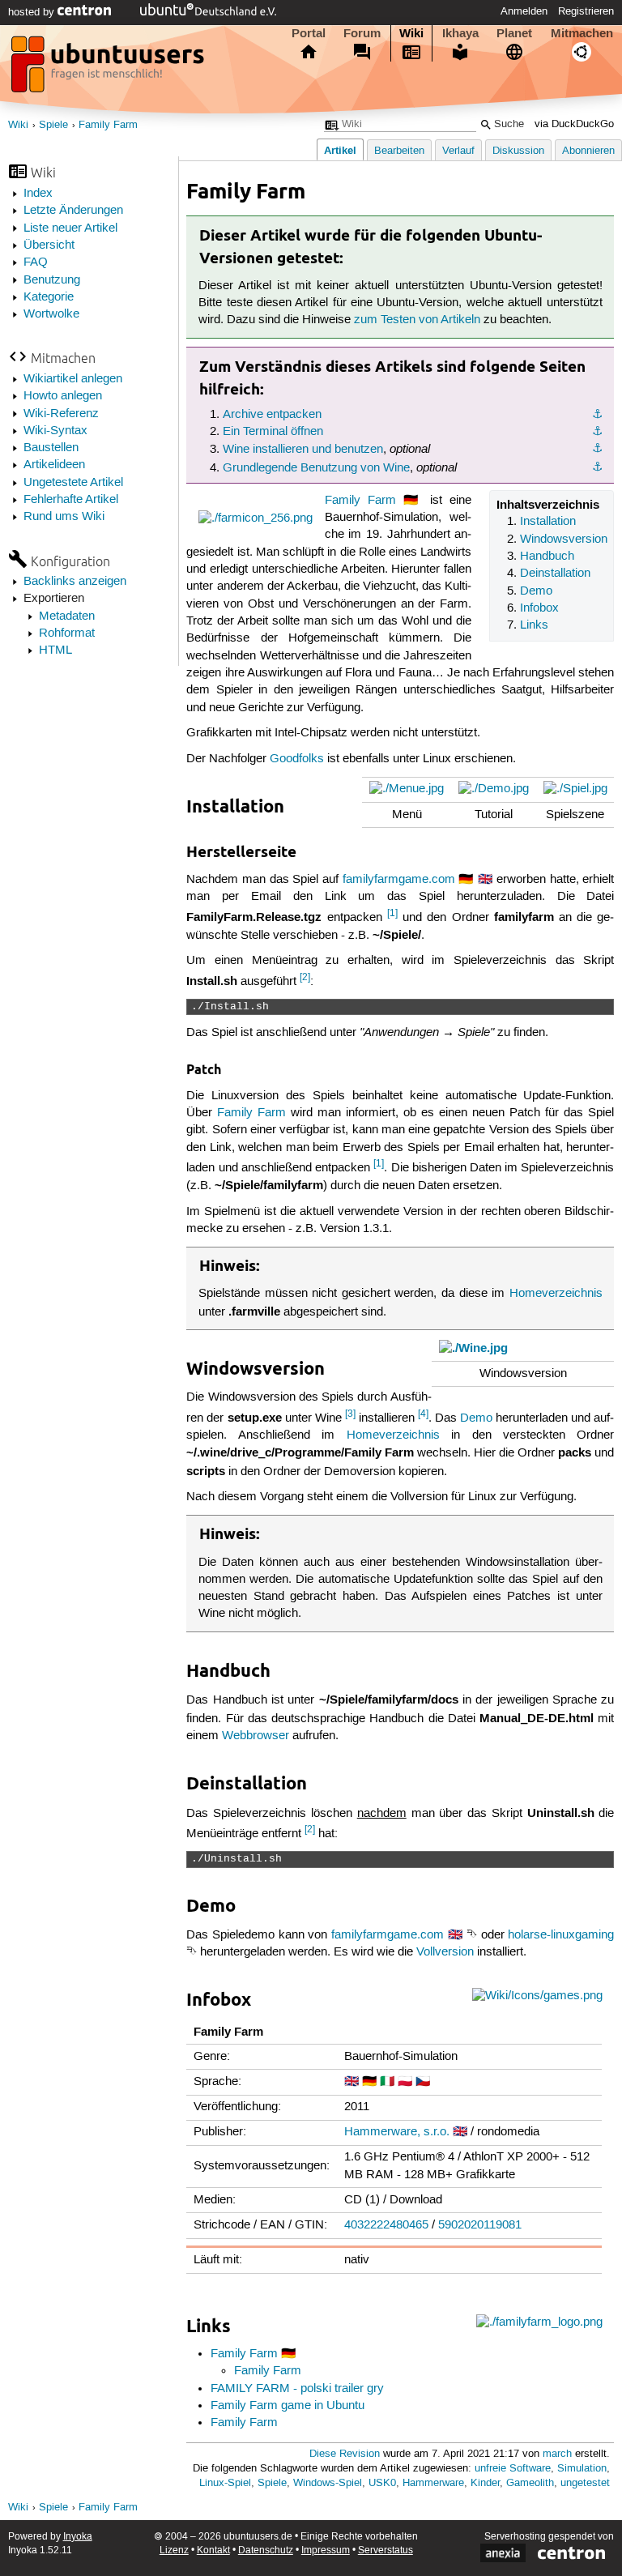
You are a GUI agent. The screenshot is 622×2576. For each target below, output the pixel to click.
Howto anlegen (63, 396)
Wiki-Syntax (55, 431)
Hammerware (433, 2483)
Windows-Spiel (328, 2483)
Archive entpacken (272, 415)
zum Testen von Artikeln (417, 320)
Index (38, 194)
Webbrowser (256, 1736)
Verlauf (458, 151)
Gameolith (530, 2483)
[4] (423, 1414)
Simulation (582, 2469)
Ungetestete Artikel (73, 483)
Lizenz (174, 2550)
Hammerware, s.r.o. (397, 2132)
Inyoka (78, 2537)
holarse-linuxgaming (561, 1935)
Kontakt (213, 2550)
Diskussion (518, 151)
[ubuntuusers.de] (109, 69)
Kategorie (49, 297)
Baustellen (51, 448)
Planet (514, 33)
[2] (305, 977)
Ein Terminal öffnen (273, 432)
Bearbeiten (399, 151)
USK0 (382, 2483)
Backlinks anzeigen (75, 582)
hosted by (33, 12)
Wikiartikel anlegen (73, 379)
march (557, 2454)
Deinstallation (555, 574)
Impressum (326, 2550)
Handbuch (547, 557)
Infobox (539, 608)
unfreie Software (513, 2469)
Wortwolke (51, 314)
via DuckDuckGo (574, 124)
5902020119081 (480, 2225)
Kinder (485, 2483)
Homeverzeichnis (556, 1294)
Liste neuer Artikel (70, 228)
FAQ (36, 262)
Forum (362, 33)
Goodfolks (297, 759)
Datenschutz (266, 2550)
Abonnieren (588, 151)
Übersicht (49, 245)
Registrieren (586, 11)
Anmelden (524, 11)
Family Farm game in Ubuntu (288, 2406)
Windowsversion (564, 540)
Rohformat (67, 633)
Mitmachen (582, 33)
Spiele (53, 125)
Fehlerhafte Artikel (71, 500)
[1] (392, 913)
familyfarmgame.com (399, 880)
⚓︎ (597, 415)
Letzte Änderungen (73, 211)
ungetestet (585, 2483)
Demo (536, 591)
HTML (55, 650)
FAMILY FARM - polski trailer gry (297, 2389)
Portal (309, 33)
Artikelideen (54, 465)
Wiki (411, 33)
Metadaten (67, 616)
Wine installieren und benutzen (303, 450)
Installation (548, 522)
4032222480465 (386, 2225)
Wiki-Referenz (61, 414)
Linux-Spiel (225, 2483)
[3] (350, 1414)
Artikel (340, 150)
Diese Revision (345, 2454)
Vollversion (445, 1952)
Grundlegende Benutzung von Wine (316, 468)
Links (534, 625)
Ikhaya (460, 33)
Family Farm (108, 125)
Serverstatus (386, 2550)
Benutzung (52, 280)
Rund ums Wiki (64, 517)
